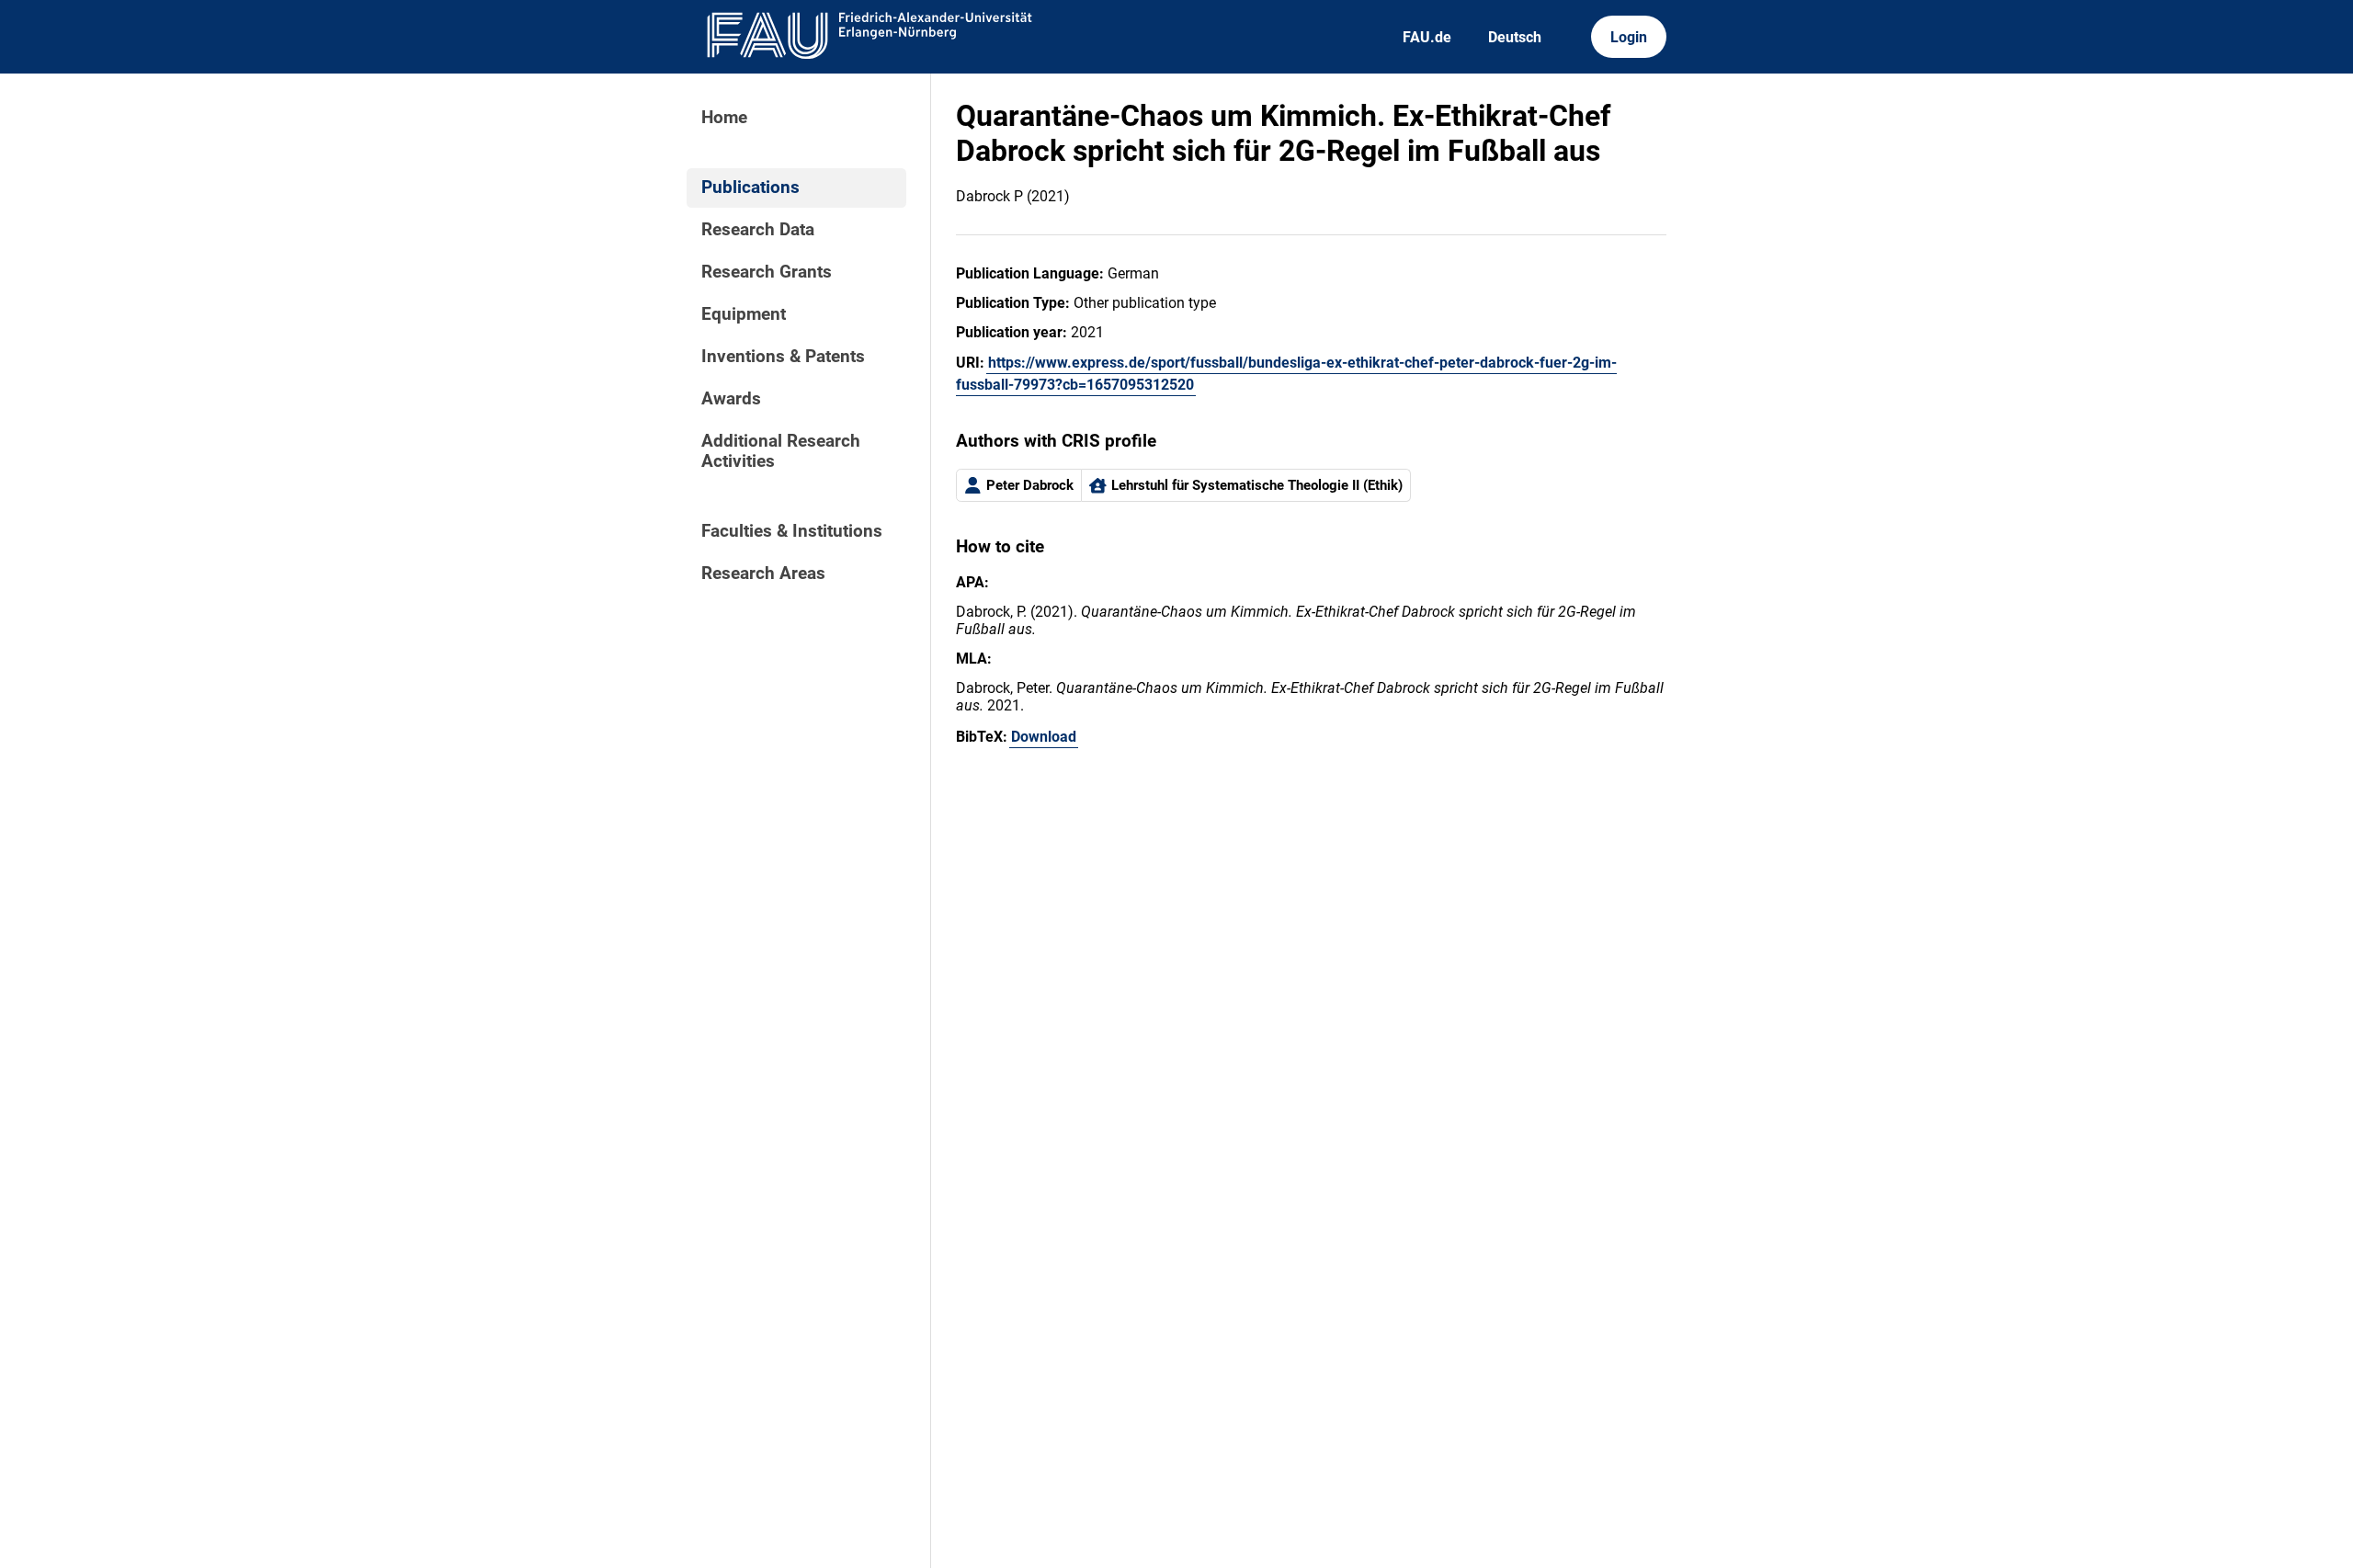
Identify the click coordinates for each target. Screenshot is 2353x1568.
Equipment (744, 314)
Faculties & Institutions (792, 531)
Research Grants (767, 272)
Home (724, 118)
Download (1044, 737)
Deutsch (1515, 37)
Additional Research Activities (781, 451)
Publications (750, 187)
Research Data (758, 230)
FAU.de (1427, 37)
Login (1629, 37)
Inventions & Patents (783, 357)
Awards (731, 399)
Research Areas (763, 574)
